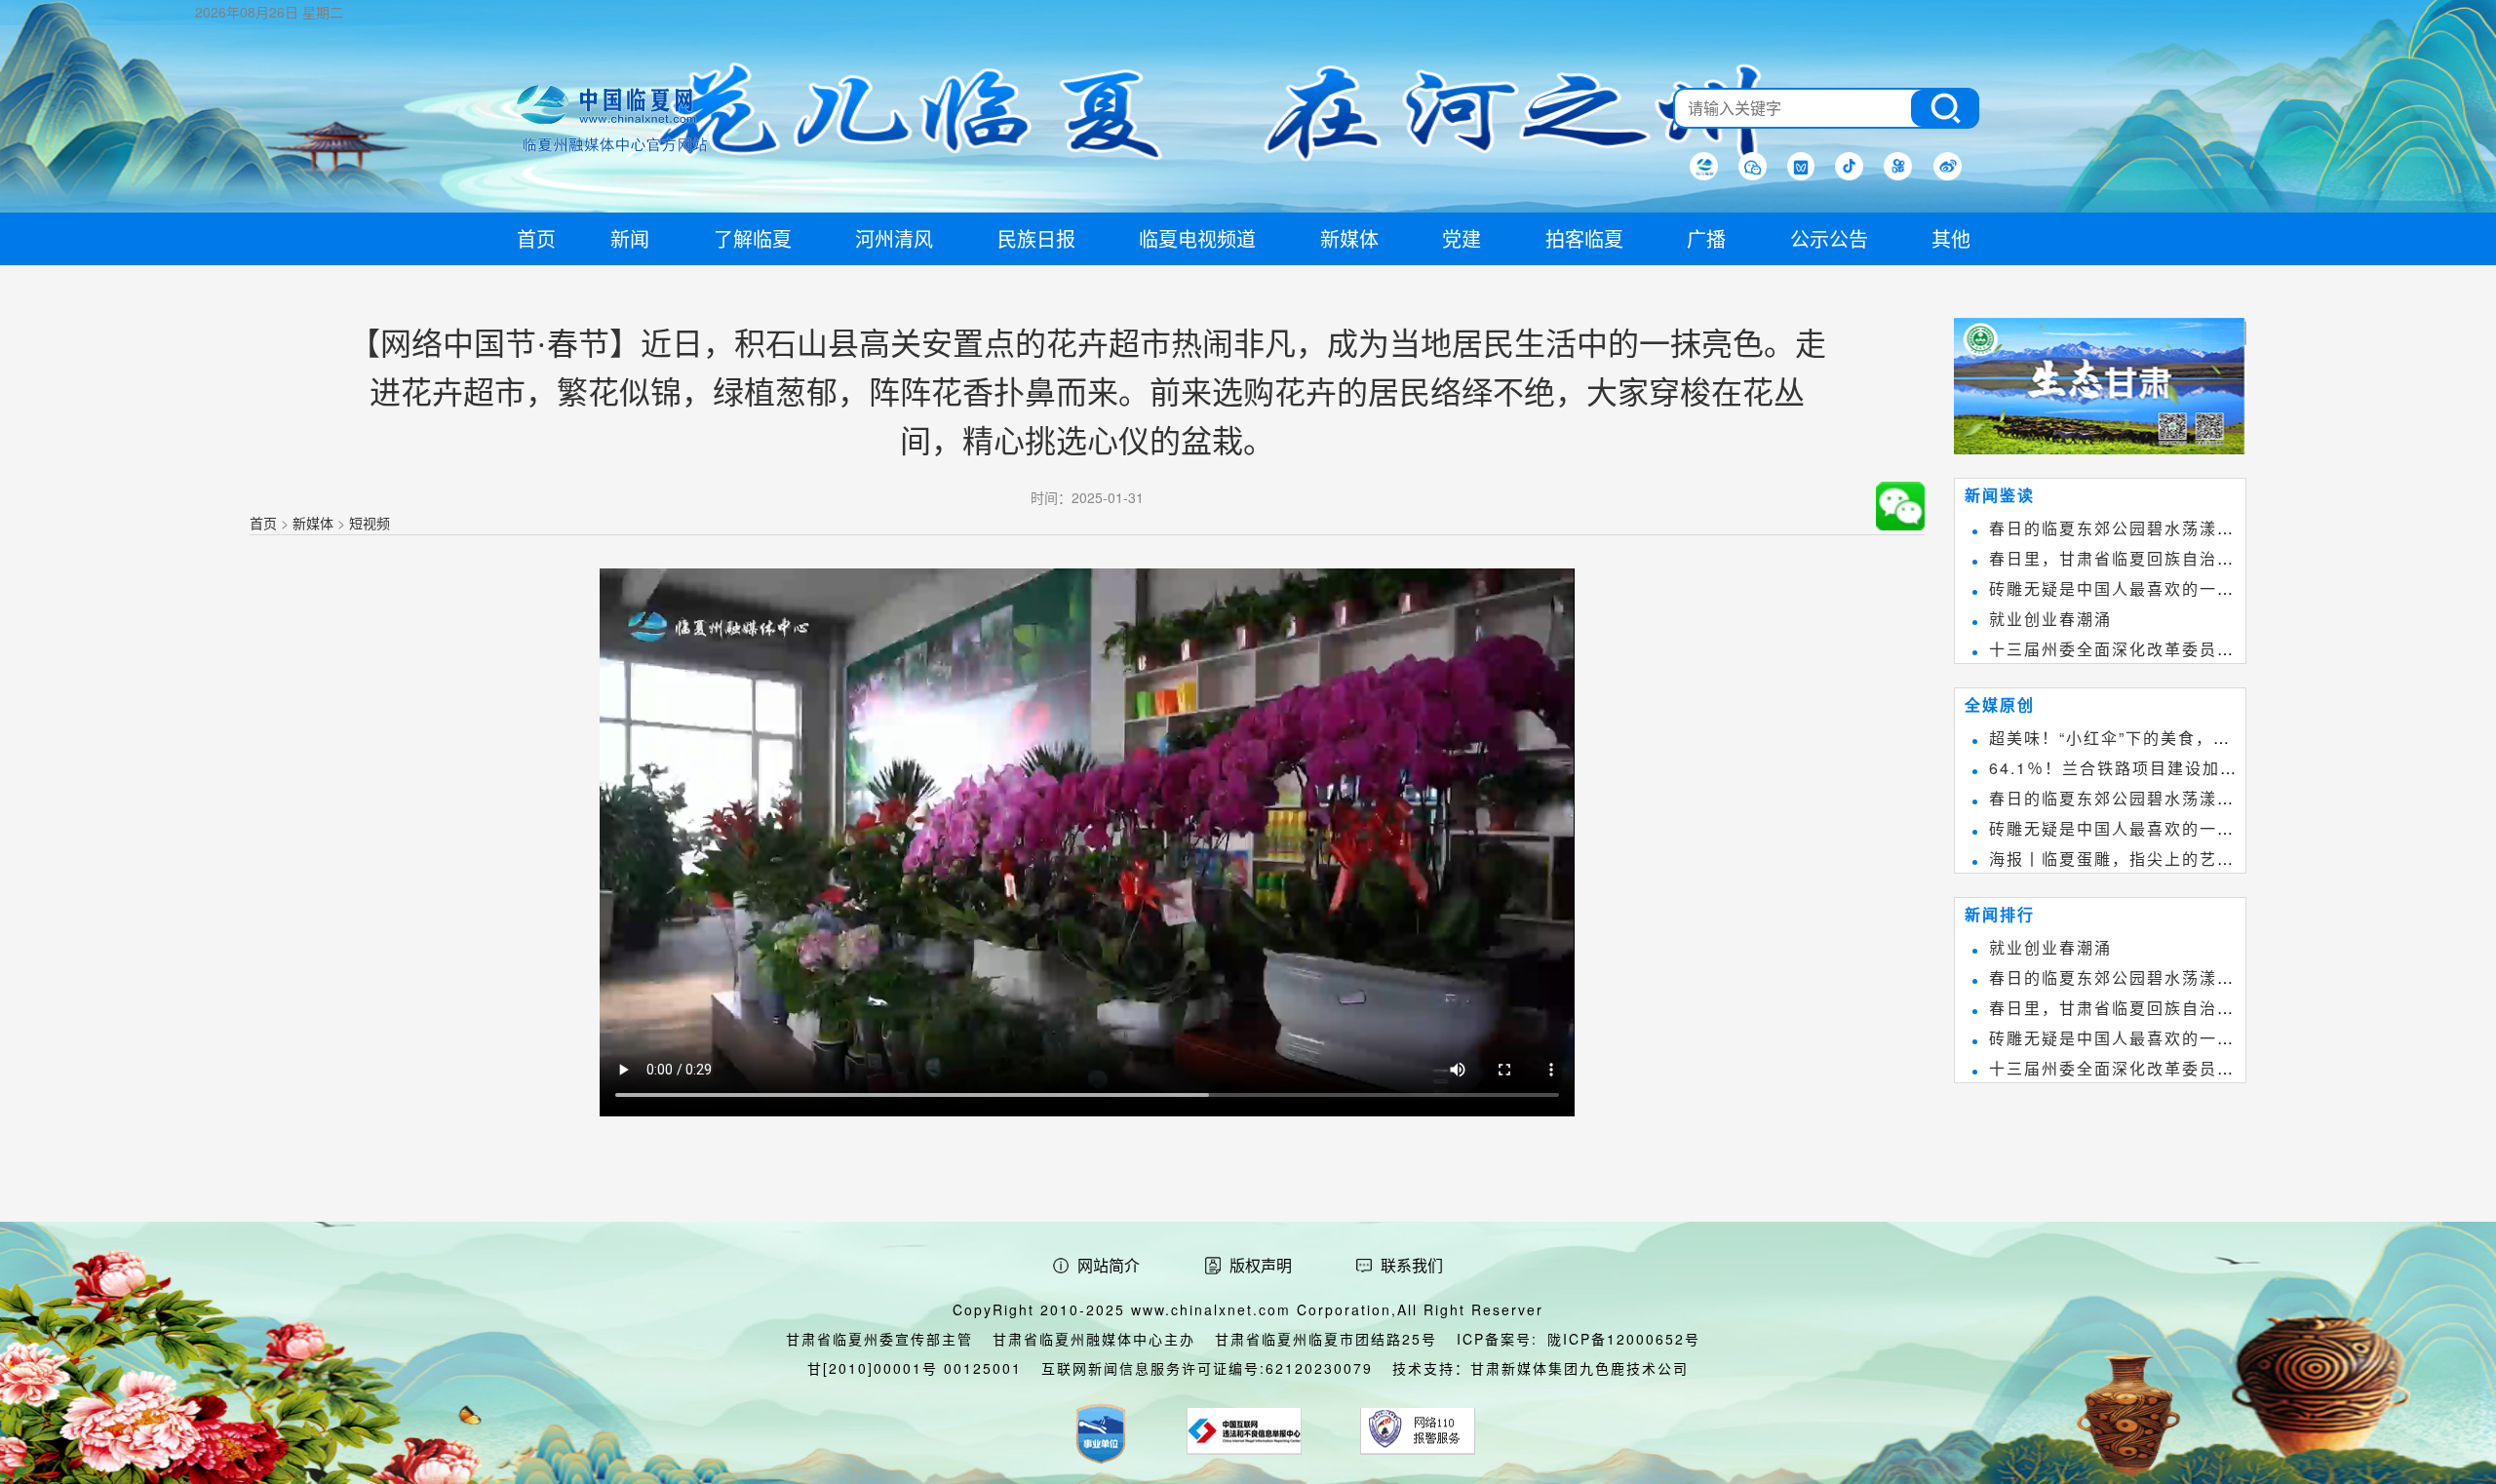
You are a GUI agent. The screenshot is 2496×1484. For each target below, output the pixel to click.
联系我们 (1412, 1265)
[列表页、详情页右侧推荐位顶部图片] (2100, 390)
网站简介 (1109, 1265)
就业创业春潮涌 (2050, 619)
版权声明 (1261, 1265)
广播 (1706, 238)
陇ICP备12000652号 (1624, 1339)
